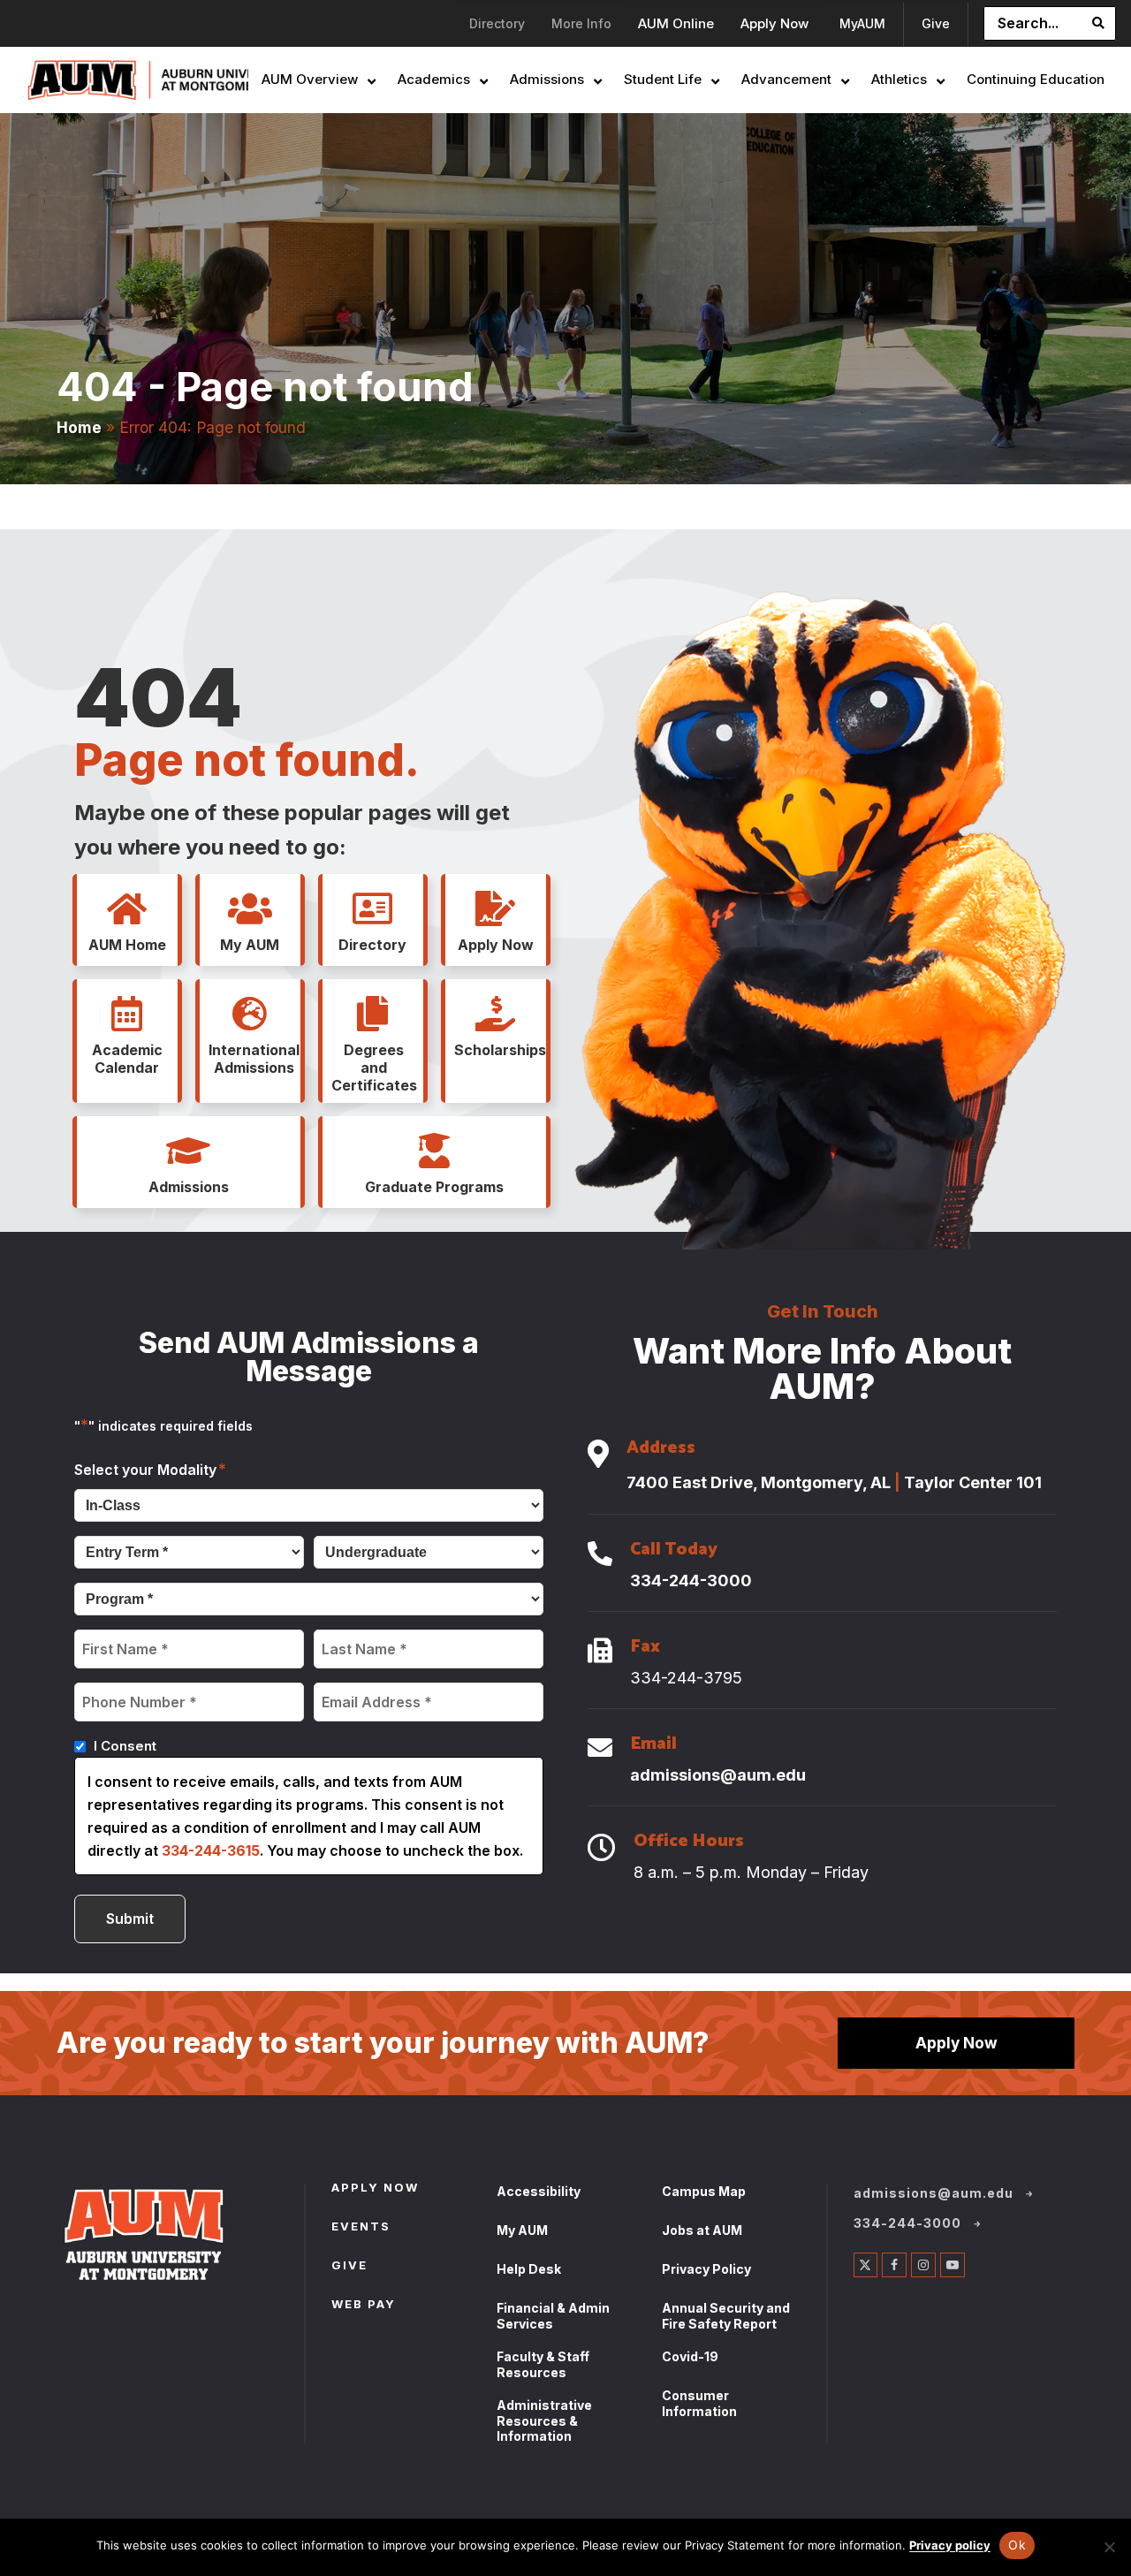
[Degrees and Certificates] (373, 1014)
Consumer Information (699, 2403)
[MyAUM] (250, 909)
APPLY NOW (375, 2189)
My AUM (522, 2230)
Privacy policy (950, 2545)
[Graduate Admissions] (434, 1151)
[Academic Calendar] (127, 1014)
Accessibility (539, 2191)
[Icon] (598, 1455)
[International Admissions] (250, 1014)
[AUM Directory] (373, 909)
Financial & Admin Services (553, 2316)
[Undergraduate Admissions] (188, 1151)
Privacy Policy (706, 2269)
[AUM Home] (127, 909)
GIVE (349, 2267)
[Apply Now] (496, 909)
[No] (1109, 2547)
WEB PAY (364, 2306)
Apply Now (956, 2043)
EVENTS (361, 2228)
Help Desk (529, 2269)
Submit (130, 1919)
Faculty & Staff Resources (543, 2364)
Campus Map (704, 2191)
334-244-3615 (211, 1850)
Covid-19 (690, 2356)
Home (79, 427)
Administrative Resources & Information (544, 2420)
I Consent (125, 1746)
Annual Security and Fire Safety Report (726, 2316)
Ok (1017, 2545)
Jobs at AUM (702, 2230)
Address (661, 1450)
